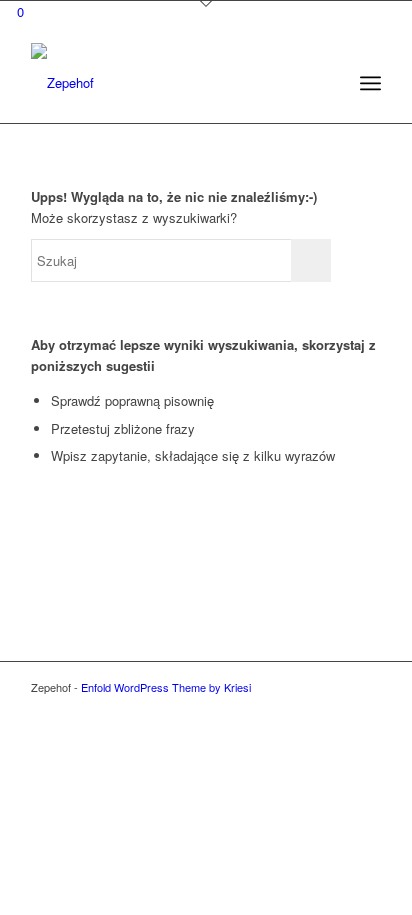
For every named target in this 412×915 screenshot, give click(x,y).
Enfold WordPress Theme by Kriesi (166, 687)
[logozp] (171, 83)
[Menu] (370, 83)
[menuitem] (370, 83)
